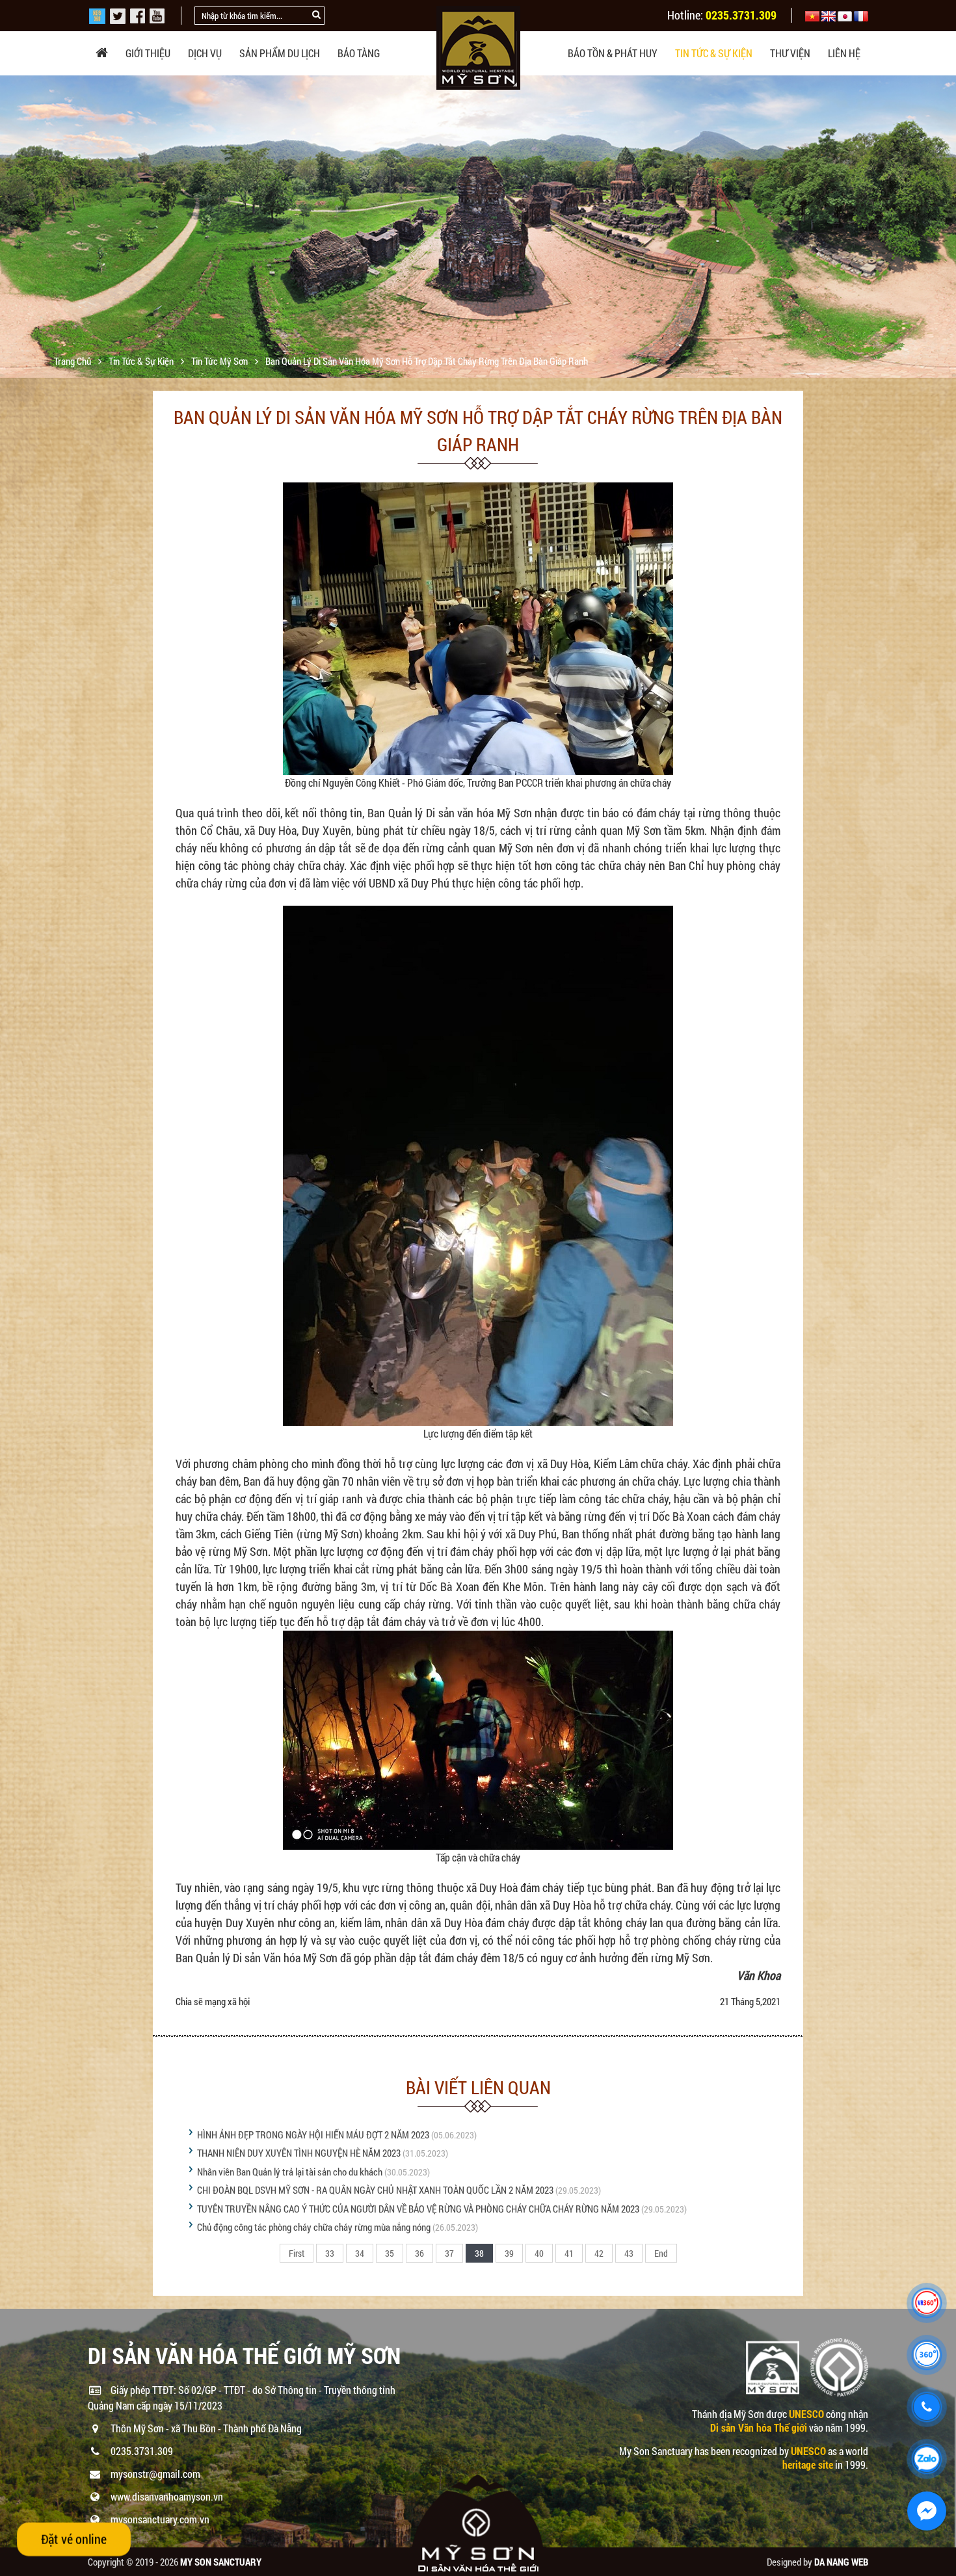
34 (360, 2253)
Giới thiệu (148, 53)
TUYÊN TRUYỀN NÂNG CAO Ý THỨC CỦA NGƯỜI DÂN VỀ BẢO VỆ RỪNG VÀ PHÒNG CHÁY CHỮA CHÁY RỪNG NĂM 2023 (418, 2209)
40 (539, 2253)
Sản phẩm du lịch (280, 53)
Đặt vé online (74, 2539)
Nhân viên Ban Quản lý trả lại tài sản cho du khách (290, 2172)
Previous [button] (11, 227)
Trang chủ (73, 361)
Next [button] (945, 227)
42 (599, 2253)
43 (629, 2253)
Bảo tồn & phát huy (613, 53)
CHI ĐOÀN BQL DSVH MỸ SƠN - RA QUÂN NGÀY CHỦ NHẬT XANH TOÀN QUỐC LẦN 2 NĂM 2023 (375, 2190)
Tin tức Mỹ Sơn (220, 361)
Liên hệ (844, 53)
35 (390, 2253)
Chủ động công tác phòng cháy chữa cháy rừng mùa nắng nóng (314, 2227)
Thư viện (790, 53)
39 (509, 2253)
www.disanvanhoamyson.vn (167, 2496)
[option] (478, 238)
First (297, 2253)
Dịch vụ (205, 53)
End (661, 2253)
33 (330, 2253)
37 (449, 2253)
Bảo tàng (359, 53)
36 (419, 2253)
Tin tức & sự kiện (714, 53)
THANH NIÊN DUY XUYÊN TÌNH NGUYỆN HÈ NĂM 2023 (299, 2153)
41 (569, 2253)
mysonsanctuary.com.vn (160, 2519)
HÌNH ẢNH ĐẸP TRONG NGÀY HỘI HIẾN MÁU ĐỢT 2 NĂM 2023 (313, 2135)
